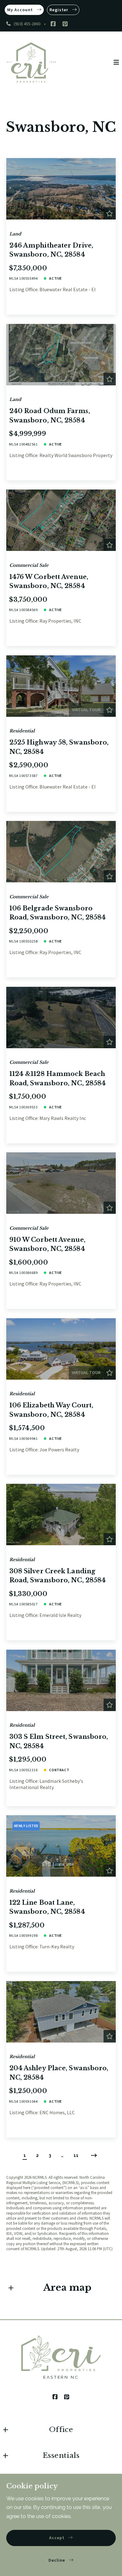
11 (76, 2155)
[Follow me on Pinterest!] (65, 24)
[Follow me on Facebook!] (53, 24)
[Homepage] (31, 63)
